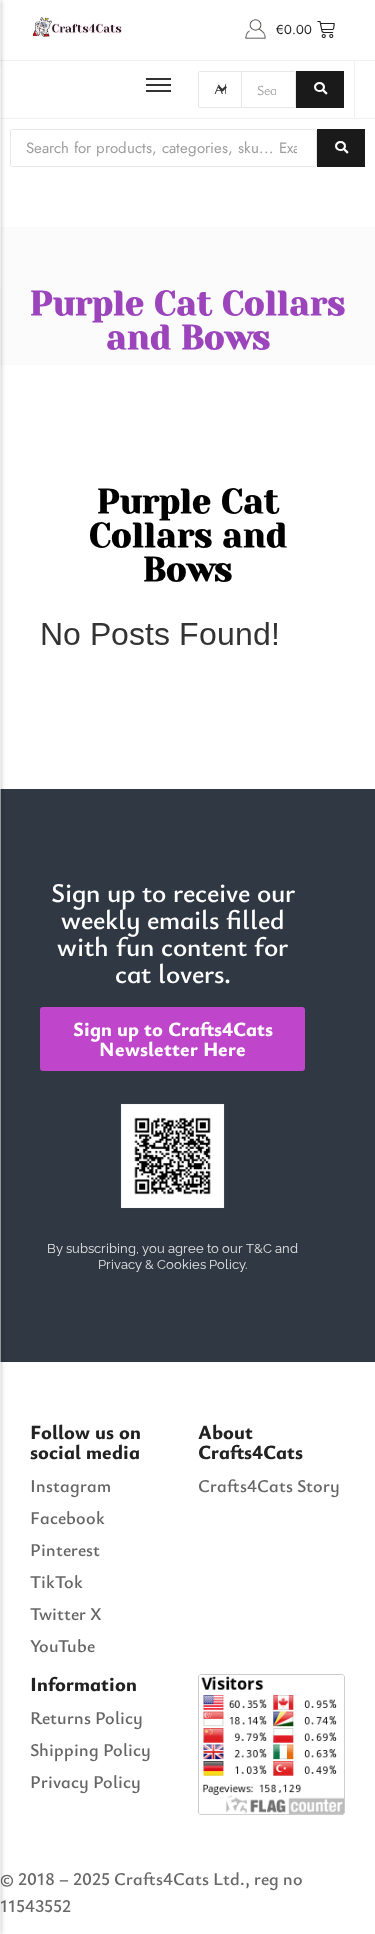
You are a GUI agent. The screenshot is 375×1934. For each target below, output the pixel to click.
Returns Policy (86, 1717)
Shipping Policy (90, 1749)
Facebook (67, 1517)
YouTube (62, 1645)
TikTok (56, 1581)
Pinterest (65, 1549)
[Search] (320, 89)
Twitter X (65, 1613)
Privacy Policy (85, 1781)
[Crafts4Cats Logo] (78, 26)
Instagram (70, 1485)
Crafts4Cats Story (269, 1485)
